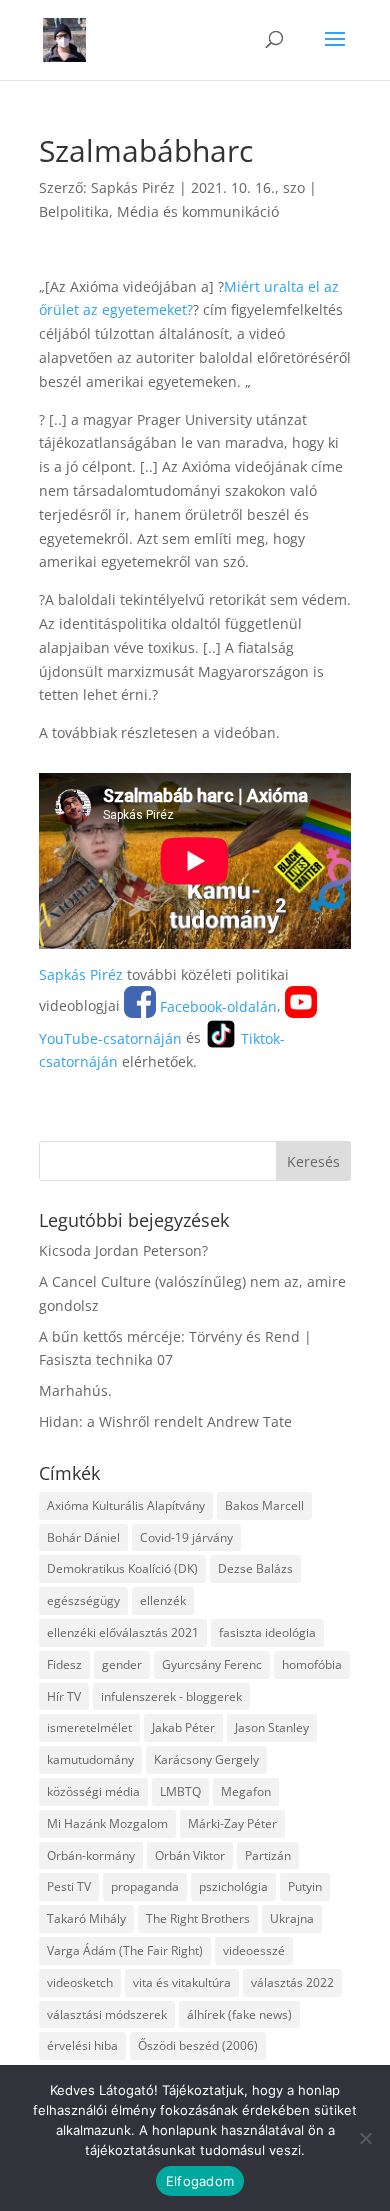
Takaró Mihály (86, 1918)
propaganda (145, 1886)
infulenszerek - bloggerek (171, 1696)
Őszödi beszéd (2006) (198, 2045)
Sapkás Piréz (133, 187)
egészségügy (83, 1600)
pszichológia (233, 1886)
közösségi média (93, 1791)
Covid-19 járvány (186, 1537)
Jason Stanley (272, 1727)
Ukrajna (292, 1918)
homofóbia (312, 1664)
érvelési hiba (82, 2045)
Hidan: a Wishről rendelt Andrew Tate (165, 1421)
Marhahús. (75, 1390)
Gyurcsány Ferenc (212, 1664)
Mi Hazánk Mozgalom (107, 1823)
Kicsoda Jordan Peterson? (123, 1250)
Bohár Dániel (83, 1537)
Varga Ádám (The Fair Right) (125, 1950)
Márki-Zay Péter (232, 1823)
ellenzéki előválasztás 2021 (123, 1632)
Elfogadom (200, 2181)
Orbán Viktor (190, 1855)
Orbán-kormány (91, 1855)
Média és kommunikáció (198, 211)
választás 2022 (292, 1982)
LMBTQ (180, 1791)
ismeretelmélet (89, 1727)
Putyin (305, 1886)
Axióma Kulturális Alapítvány (126, 1505)
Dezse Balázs (255, 1568)
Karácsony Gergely (206, 1759)
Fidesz (64, 1664)
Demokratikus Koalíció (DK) (122, 1568)
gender (122, 1664)
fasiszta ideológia (267, 1632)
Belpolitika (74, 211)
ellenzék (163, 1600)
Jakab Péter (183, 1727)
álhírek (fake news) (239, 2014)
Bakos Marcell (264, 1505)
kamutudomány (90, 1759)
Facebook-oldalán (216, 1006)
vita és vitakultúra (182, 1982)
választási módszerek (107, 2014)
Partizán (268, 1855)
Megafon (246, 1791)
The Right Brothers (198, 1918)
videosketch (80, 1982)
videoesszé (254, 1950)
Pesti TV (69, 1886)
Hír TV (64, 1696)
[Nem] (365, 2138)
